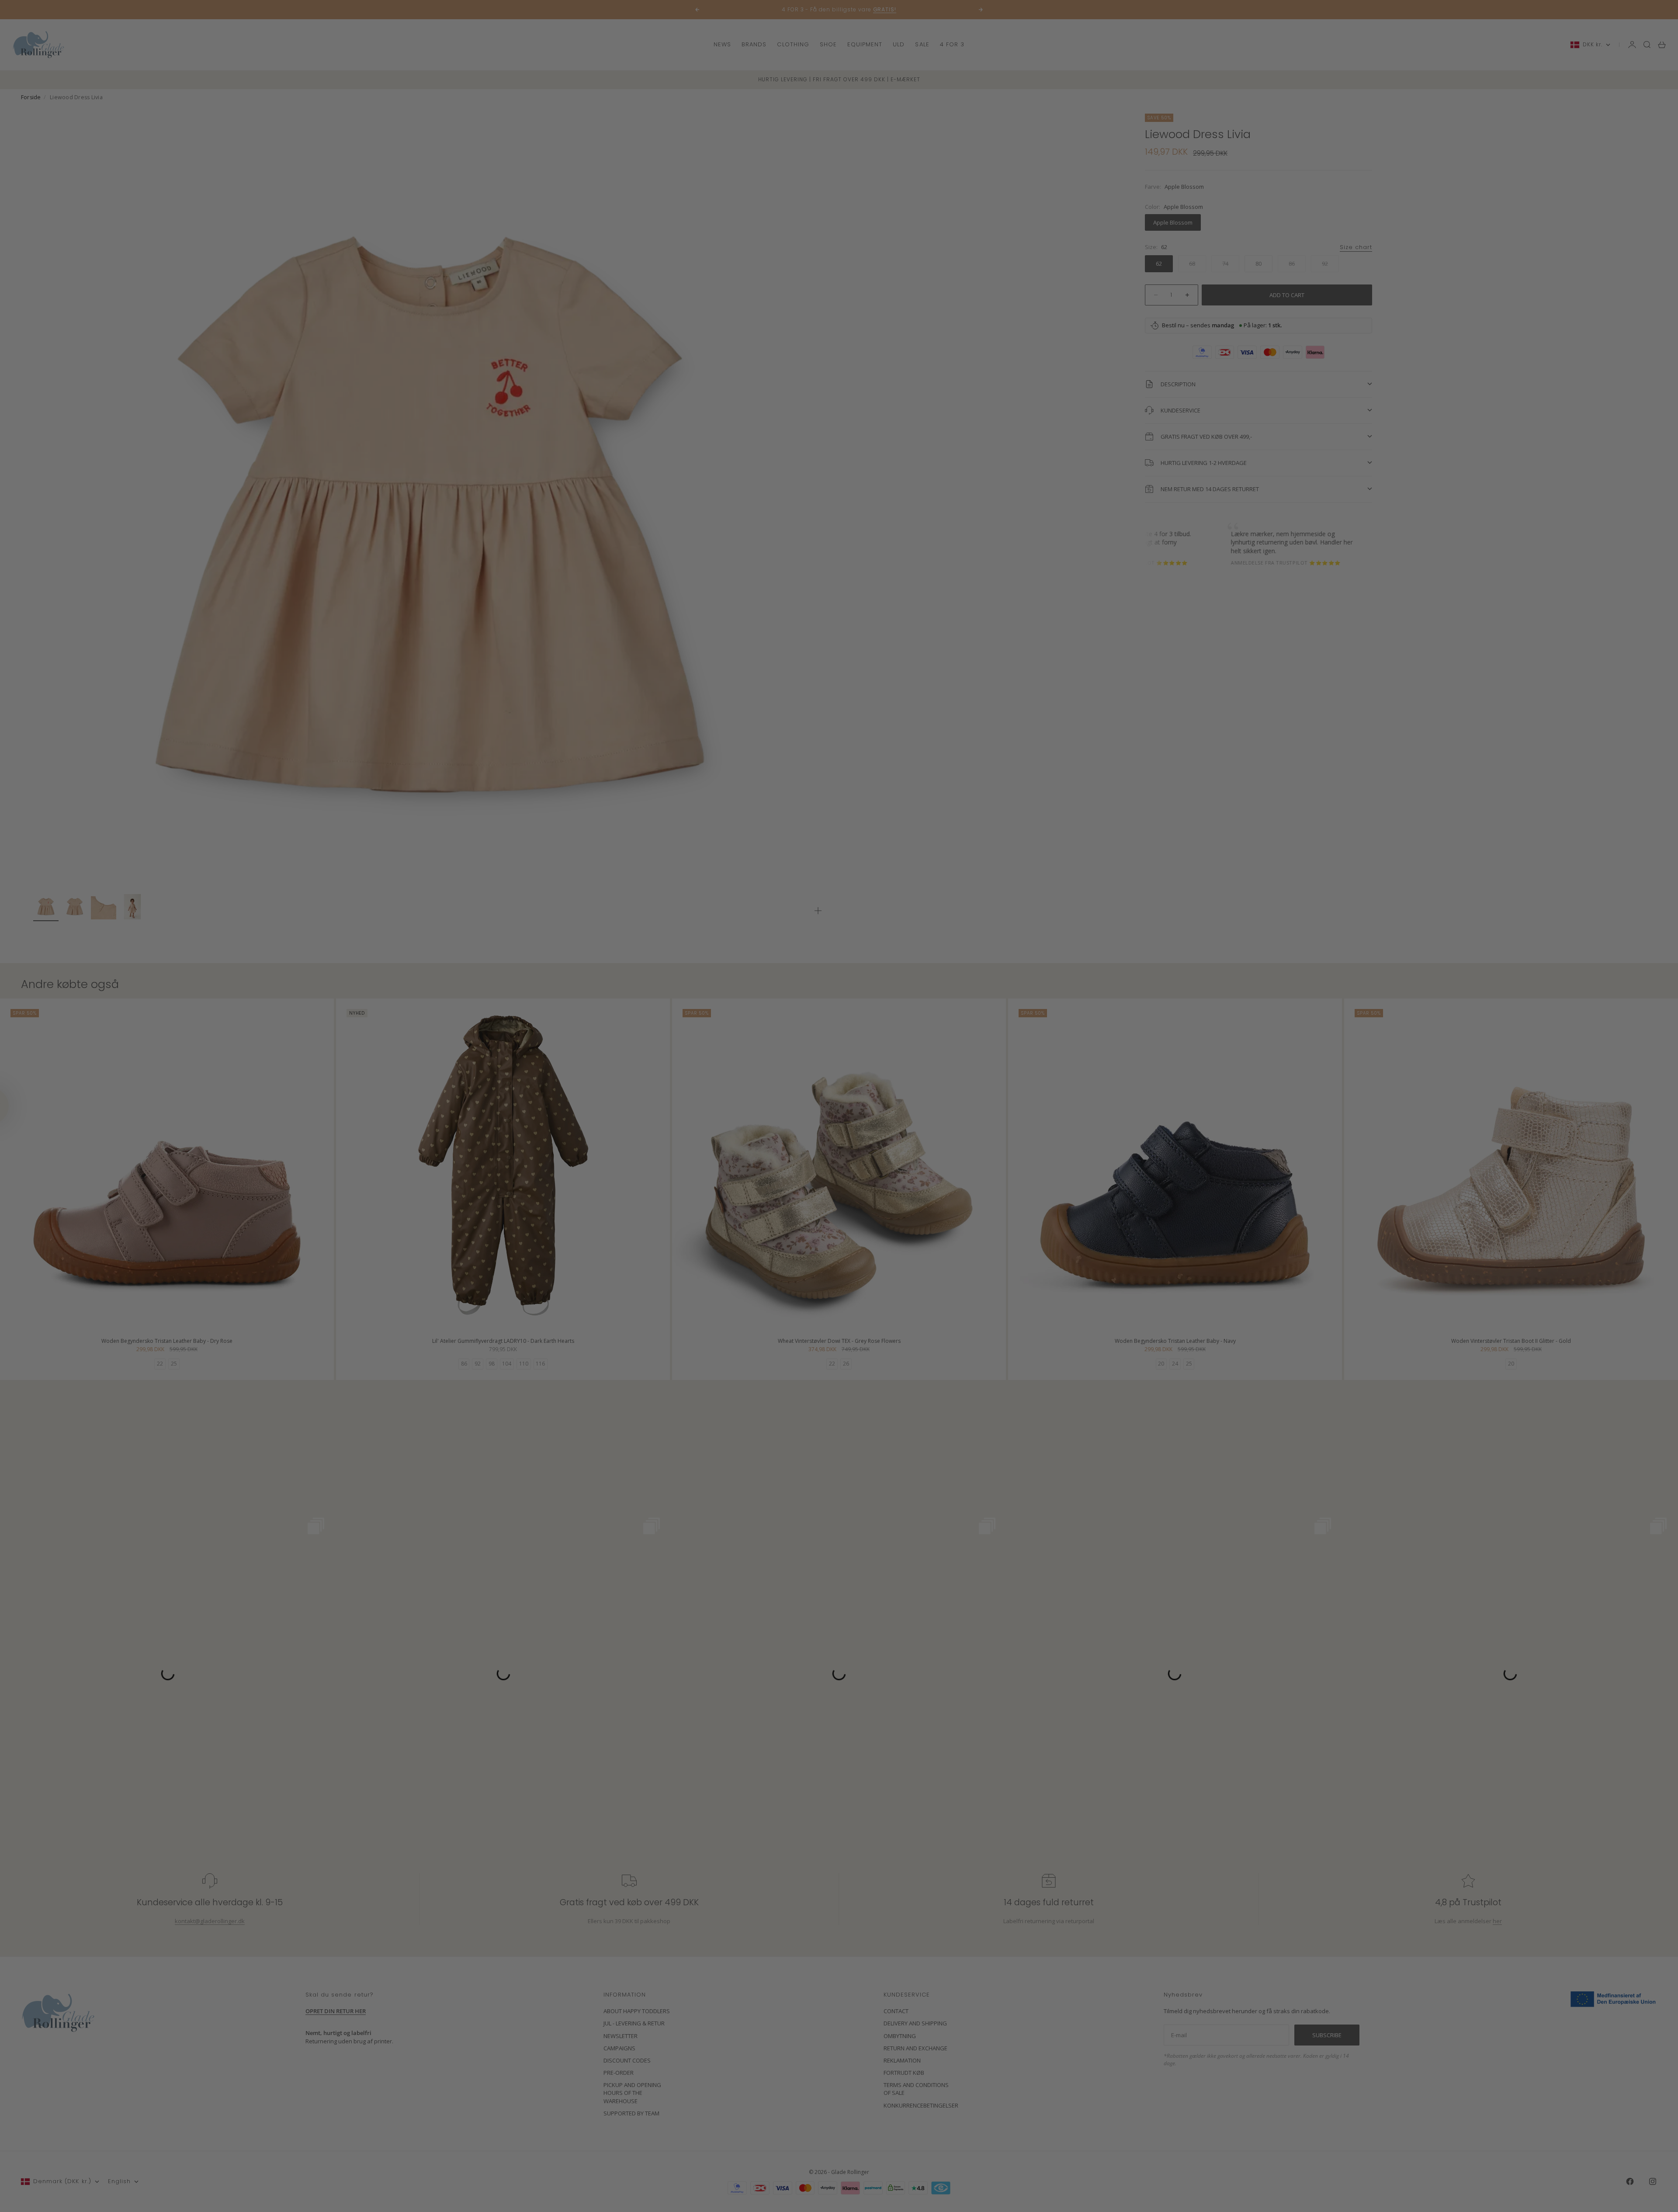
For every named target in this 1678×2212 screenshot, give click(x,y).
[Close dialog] (998, 1000)
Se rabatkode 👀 (754, 1154)
